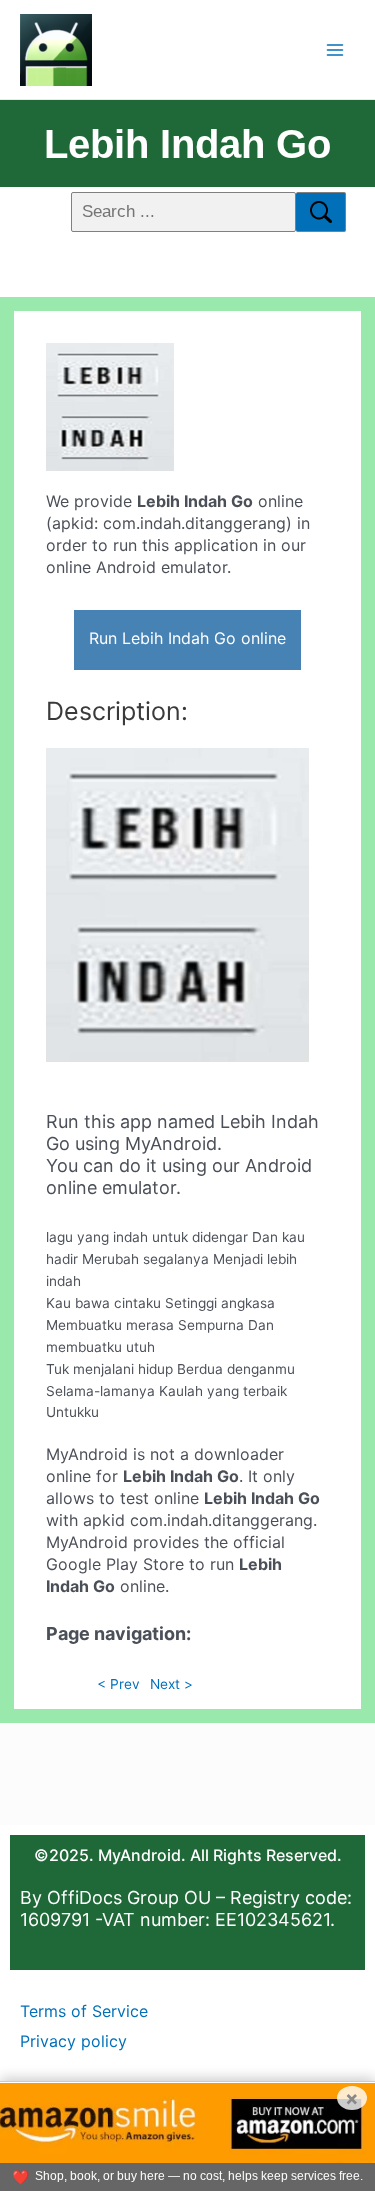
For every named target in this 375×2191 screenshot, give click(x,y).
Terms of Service (84, 2011)
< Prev (118, 1684)
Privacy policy (73, 2041)
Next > (171, 1684)
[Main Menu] (335, 49)
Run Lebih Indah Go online (187, 638)
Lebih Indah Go (187, 144)
